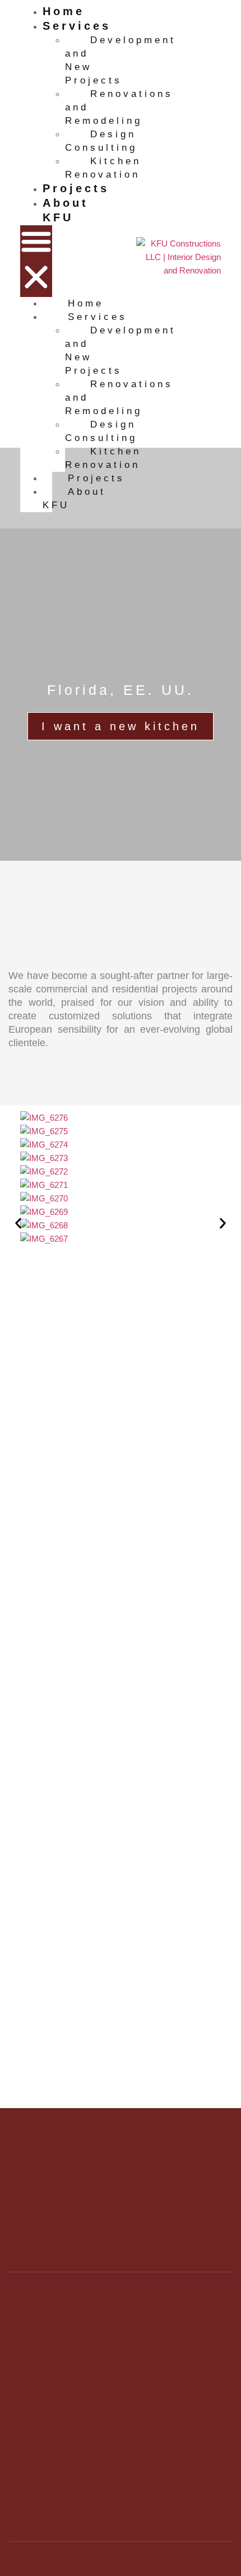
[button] (36, 261)
